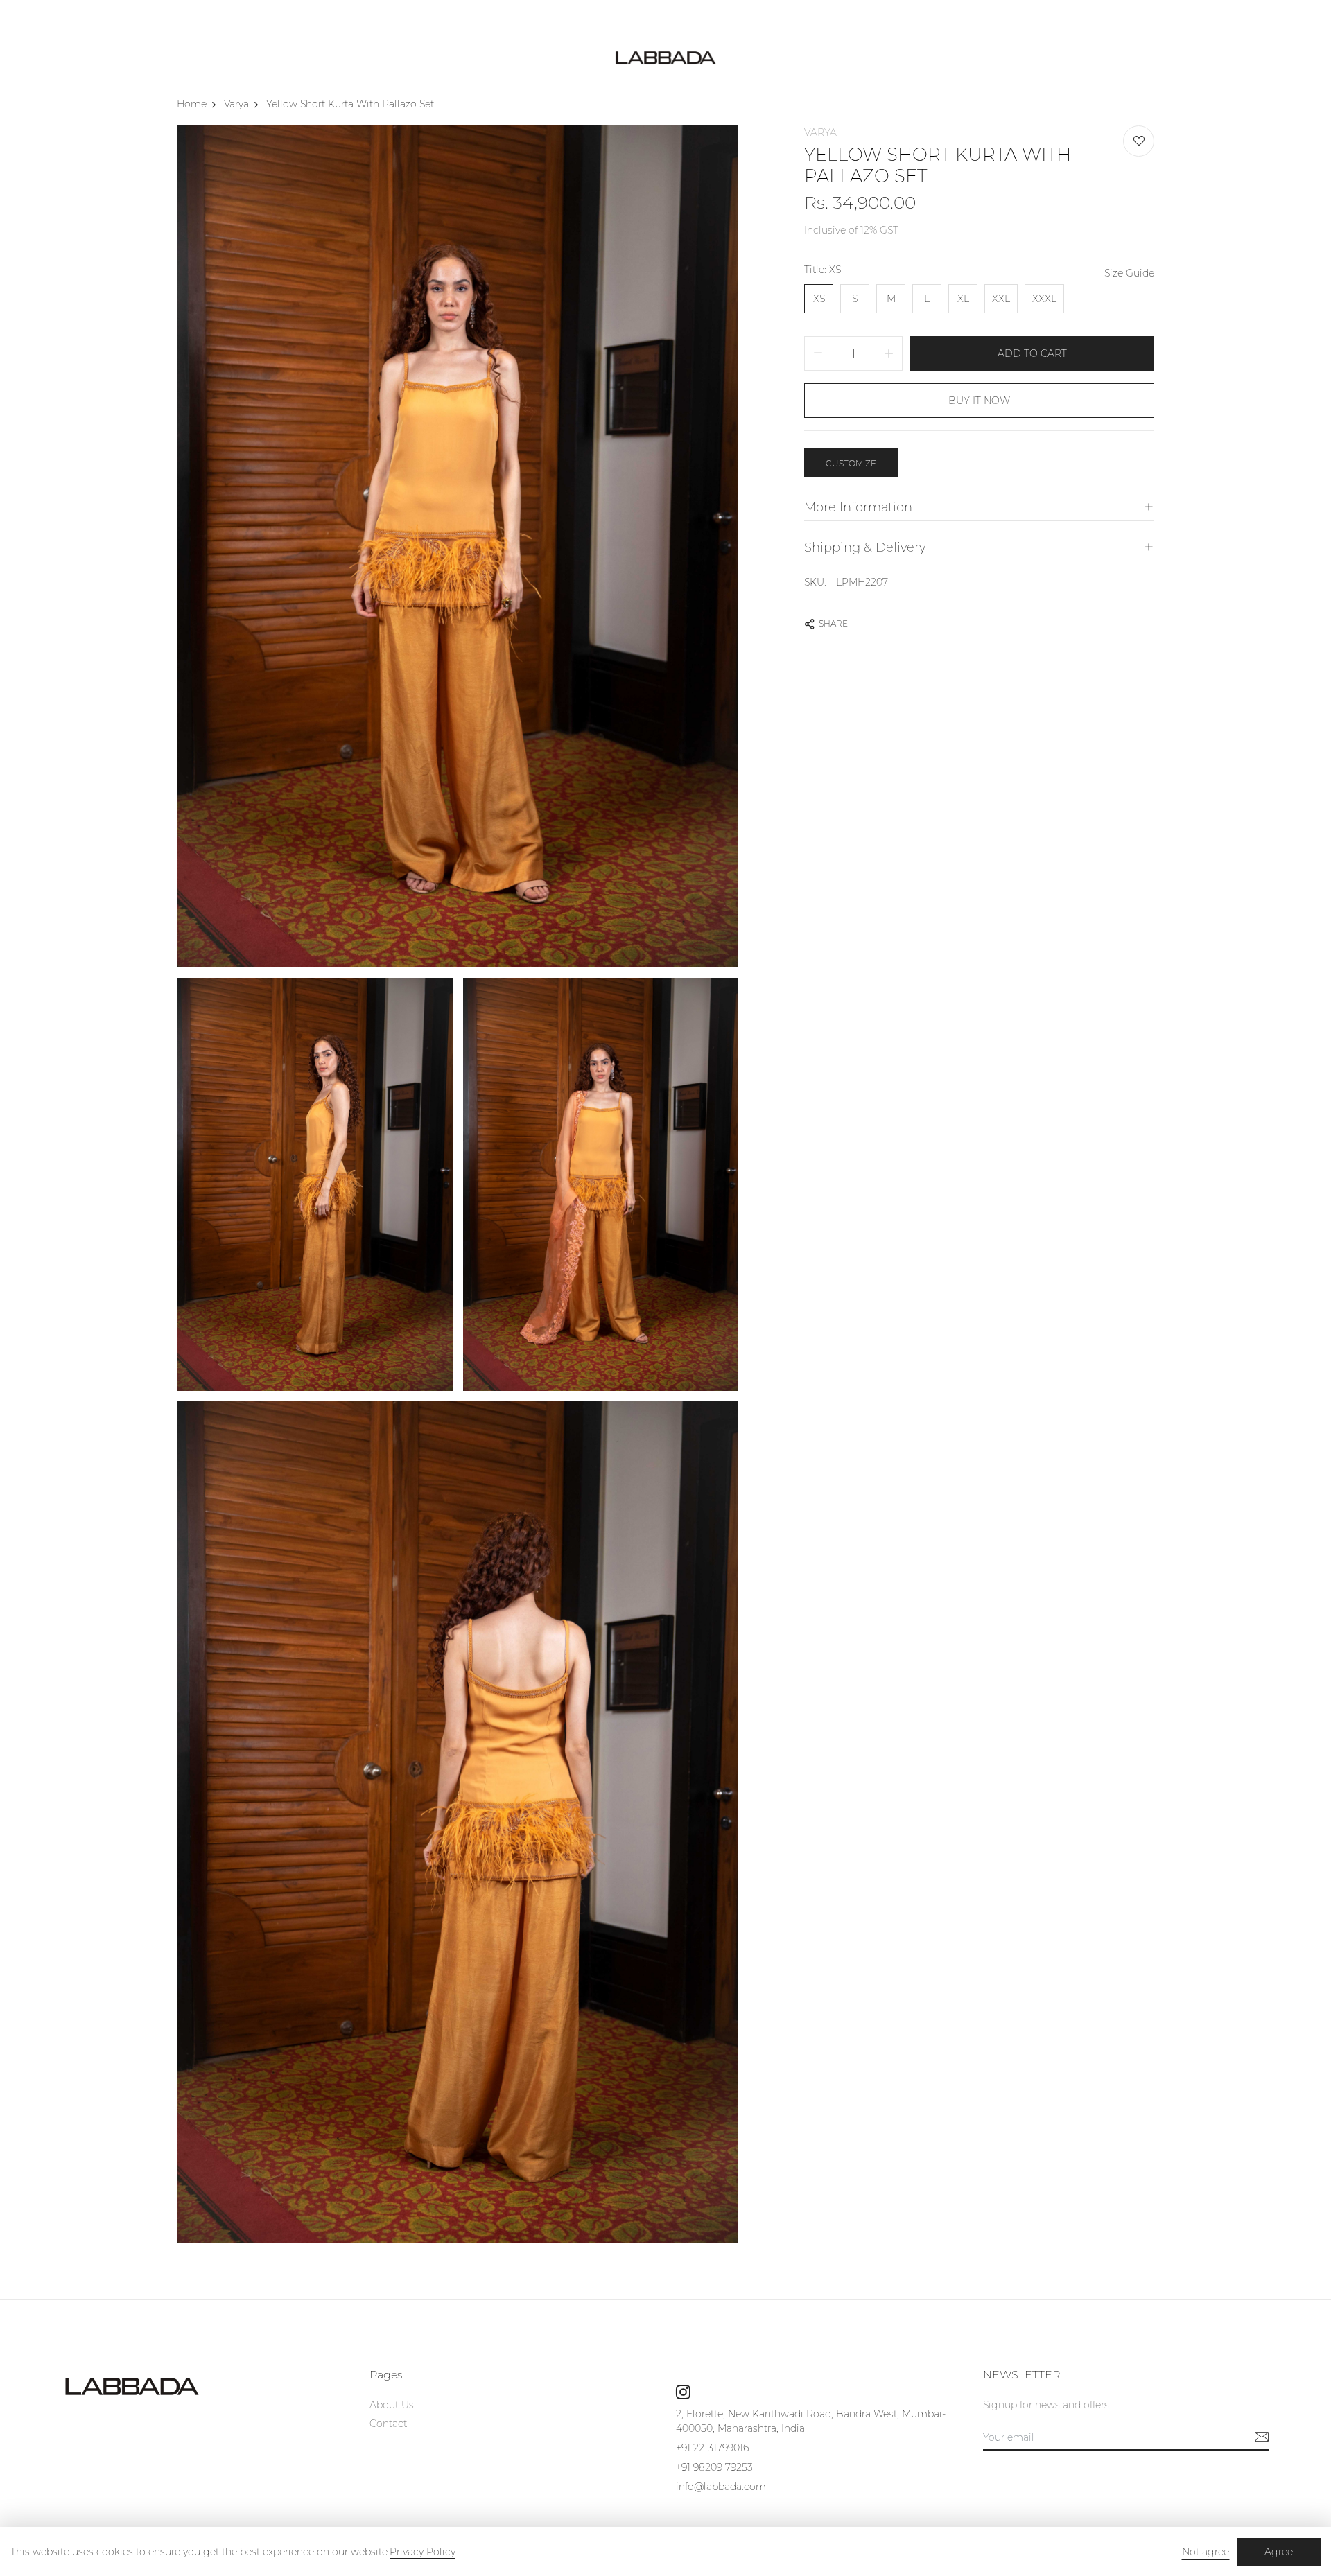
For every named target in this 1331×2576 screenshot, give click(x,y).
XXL (1001, 299)
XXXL (1044, 299)
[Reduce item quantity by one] (818, 353)
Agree (1279, 2552)
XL (963, 299)
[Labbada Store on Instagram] (683, 2392)
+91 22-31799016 (712, 2448)
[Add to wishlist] (1139, 141)
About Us (392, 2405)
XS (819, 299)
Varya (820, 132)
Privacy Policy (423, 2552)
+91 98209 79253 (714, 2467)
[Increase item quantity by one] (889, 353)
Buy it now (979, 401)
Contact (388, 2424)
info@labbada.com (721, 2487)
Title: (823, 270)
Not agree (1206, 2552)
